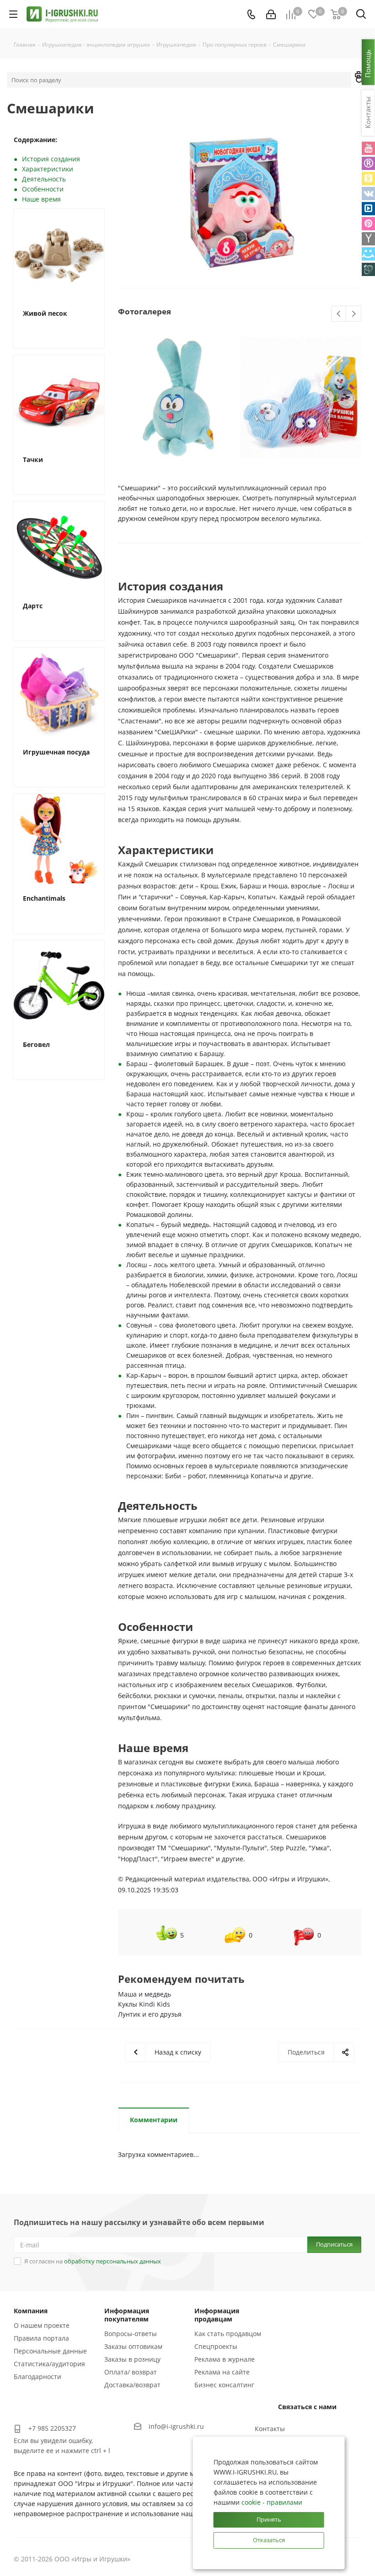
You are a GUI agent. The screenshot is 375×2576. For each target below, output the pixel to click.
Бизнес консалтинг (224, 2385)
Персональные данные (50, 2351)
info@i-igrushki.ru (176, 2426)
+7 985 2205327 (52, 2428)
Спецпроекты (216, 2346)
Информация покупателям (127, 2315)
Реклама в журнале (225, 2359)
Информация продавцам (217, 2315)
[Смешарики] (240, 203)
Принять (269, 2519)
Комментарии (154, 2120)
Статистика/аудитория (49, 2364)
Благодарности (37, 2377)
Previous (339, 314)
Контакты (270, 2429)
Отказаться (269, 2540)
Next (354, 314)
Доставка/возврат (132, 2385)
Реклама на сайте (222, 2372)
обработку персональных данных (112, 2261)
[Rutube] (368, 163)
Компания (31, 2311)
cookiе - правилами (272, 2502)
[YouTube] (368, 148)
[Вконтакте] (368, 194)
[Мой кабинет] (271, 14)
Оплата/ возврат (131, 2372)
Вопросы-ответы (131, 2334)
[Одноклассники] (368, 178)
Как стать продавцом (228, 2334)
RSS (359, 76)
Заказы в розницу (132, 2359)
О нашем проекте (42, 2325)
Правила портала (41, 2338)
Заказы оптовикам (133, 2346)
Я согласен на (93, 2261)
